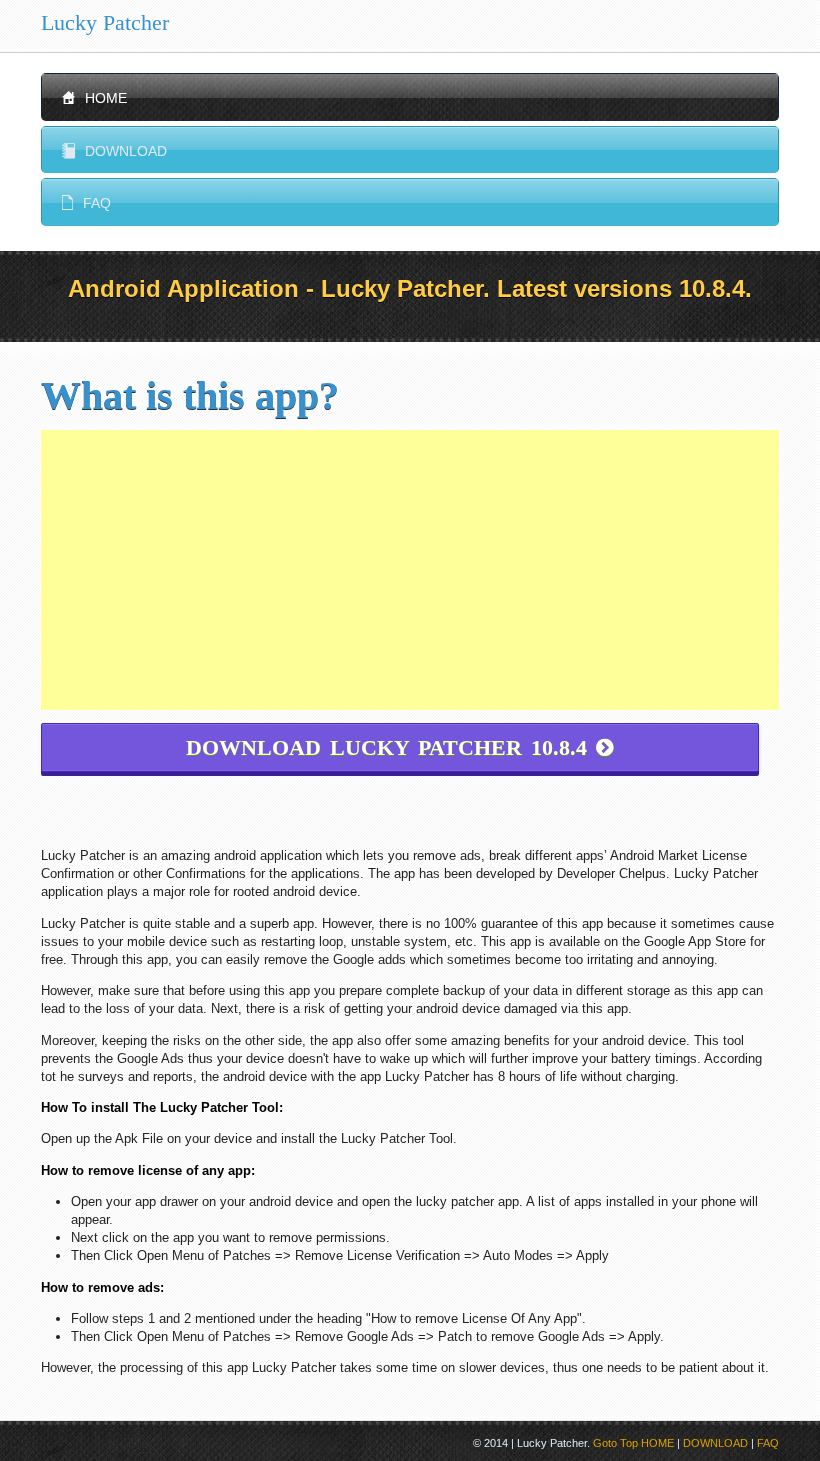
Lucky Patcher (105, 22)
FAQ (768, 1443)
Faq (86, 203)
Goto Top (615, 1443)
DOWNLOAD (715, 1443)
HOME (657, 1443)
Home (94, 98)
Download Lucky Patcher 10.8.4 (400, 747)
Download (114, 151)
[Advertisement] (410, 570)
